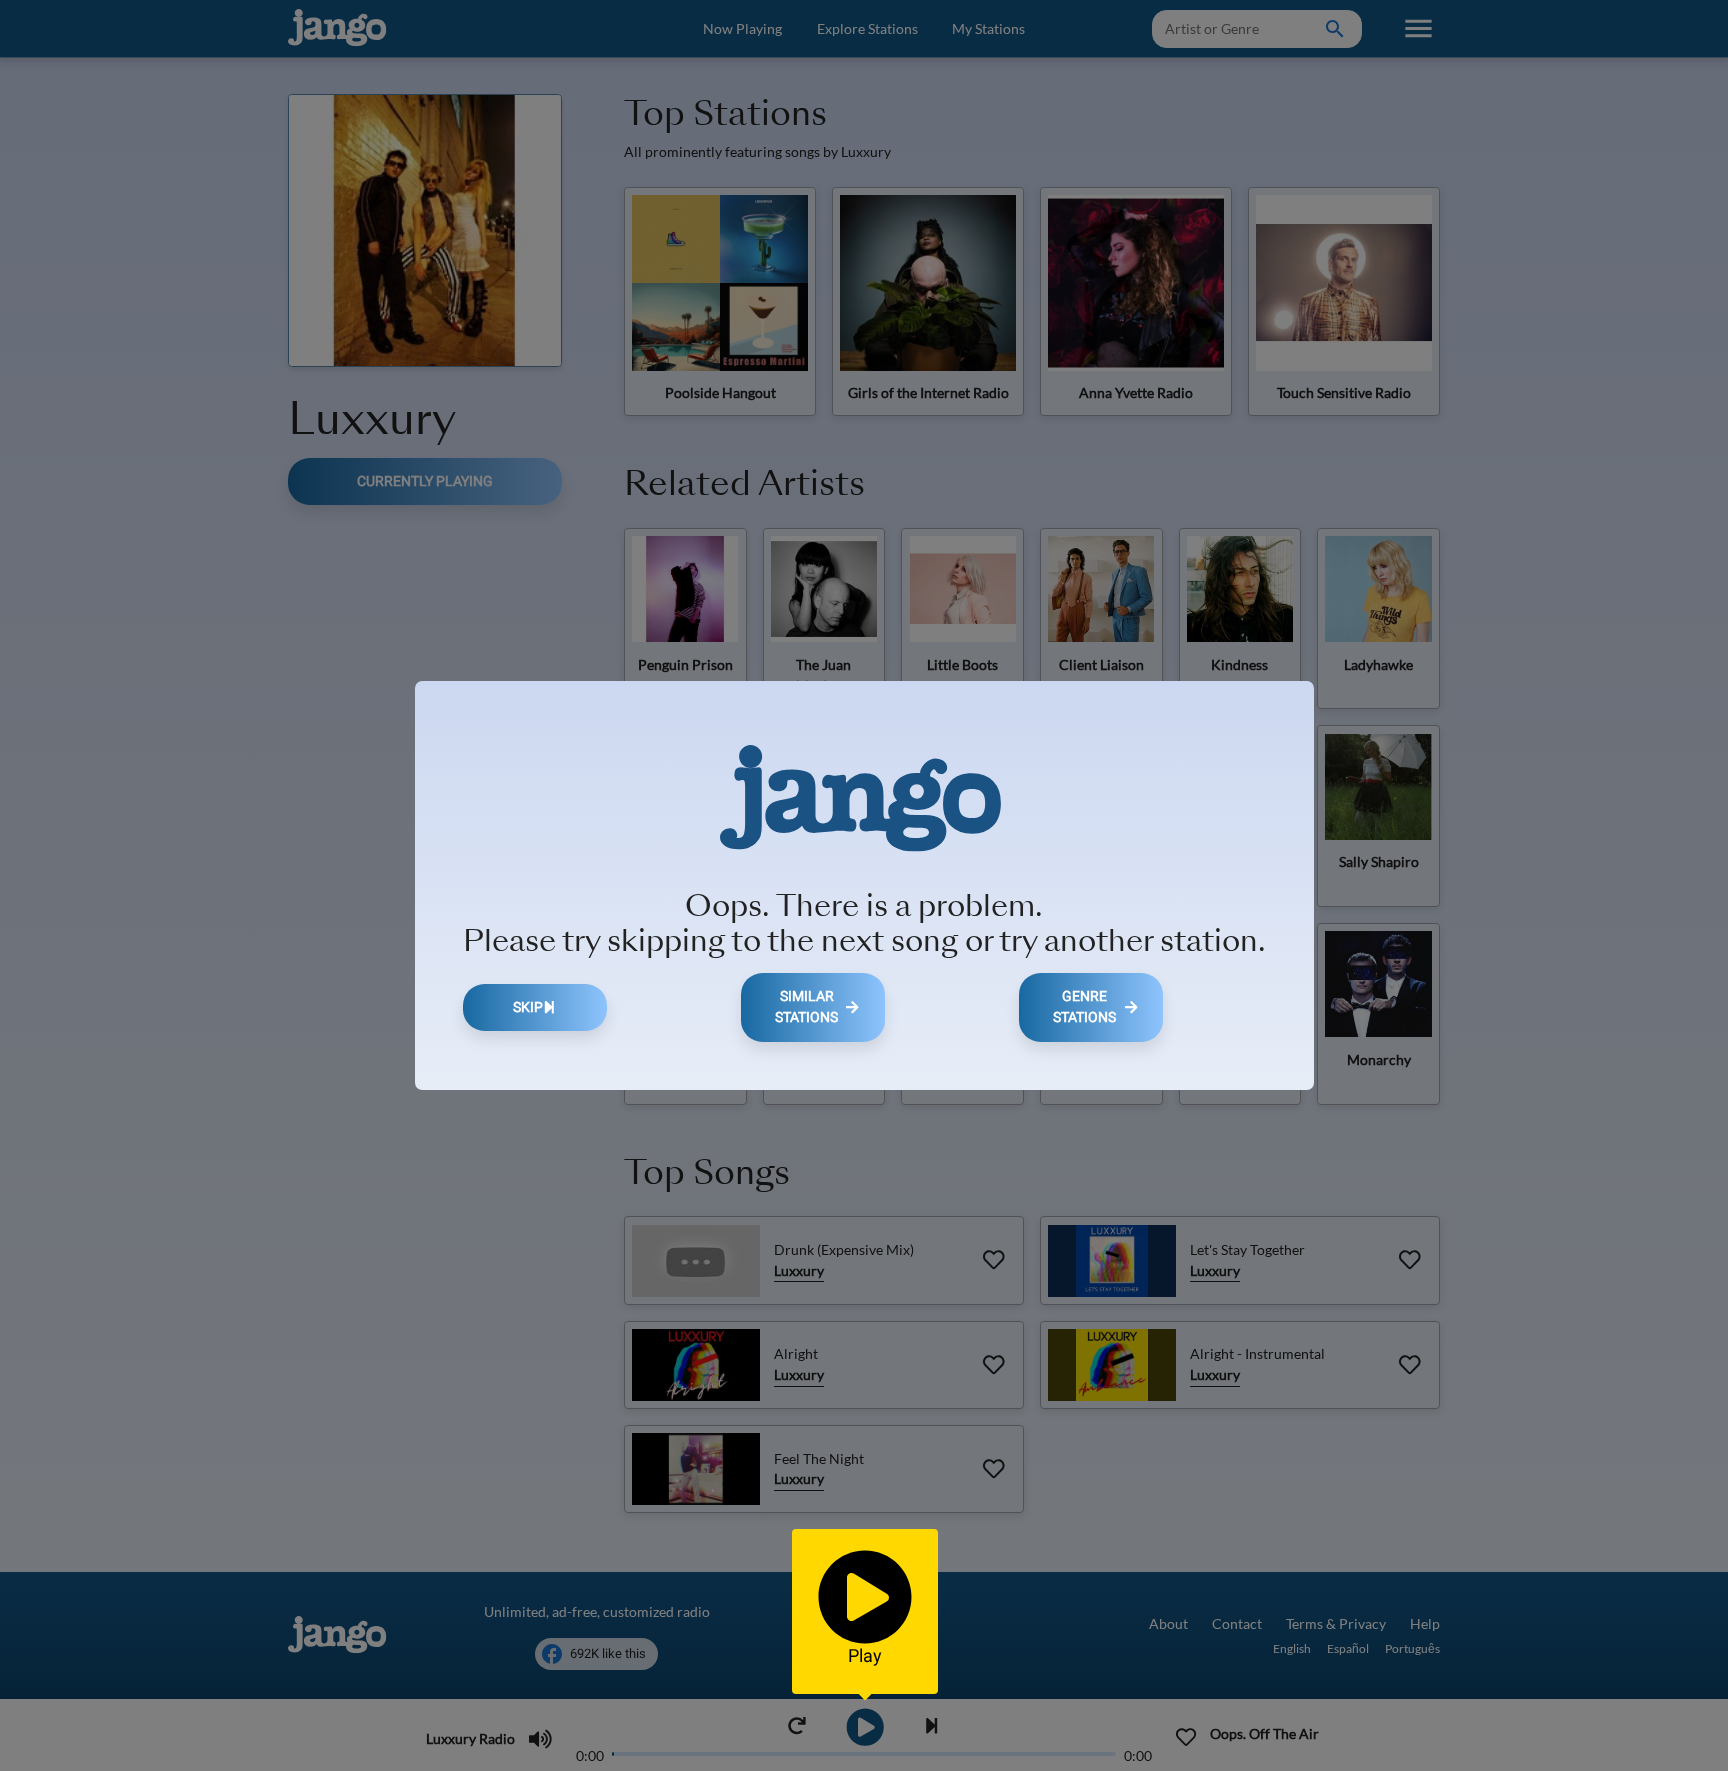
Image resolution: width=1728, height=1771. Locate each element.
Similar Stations (806, 1007)
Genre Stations (1084, 1007)
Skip (528, 1007)
